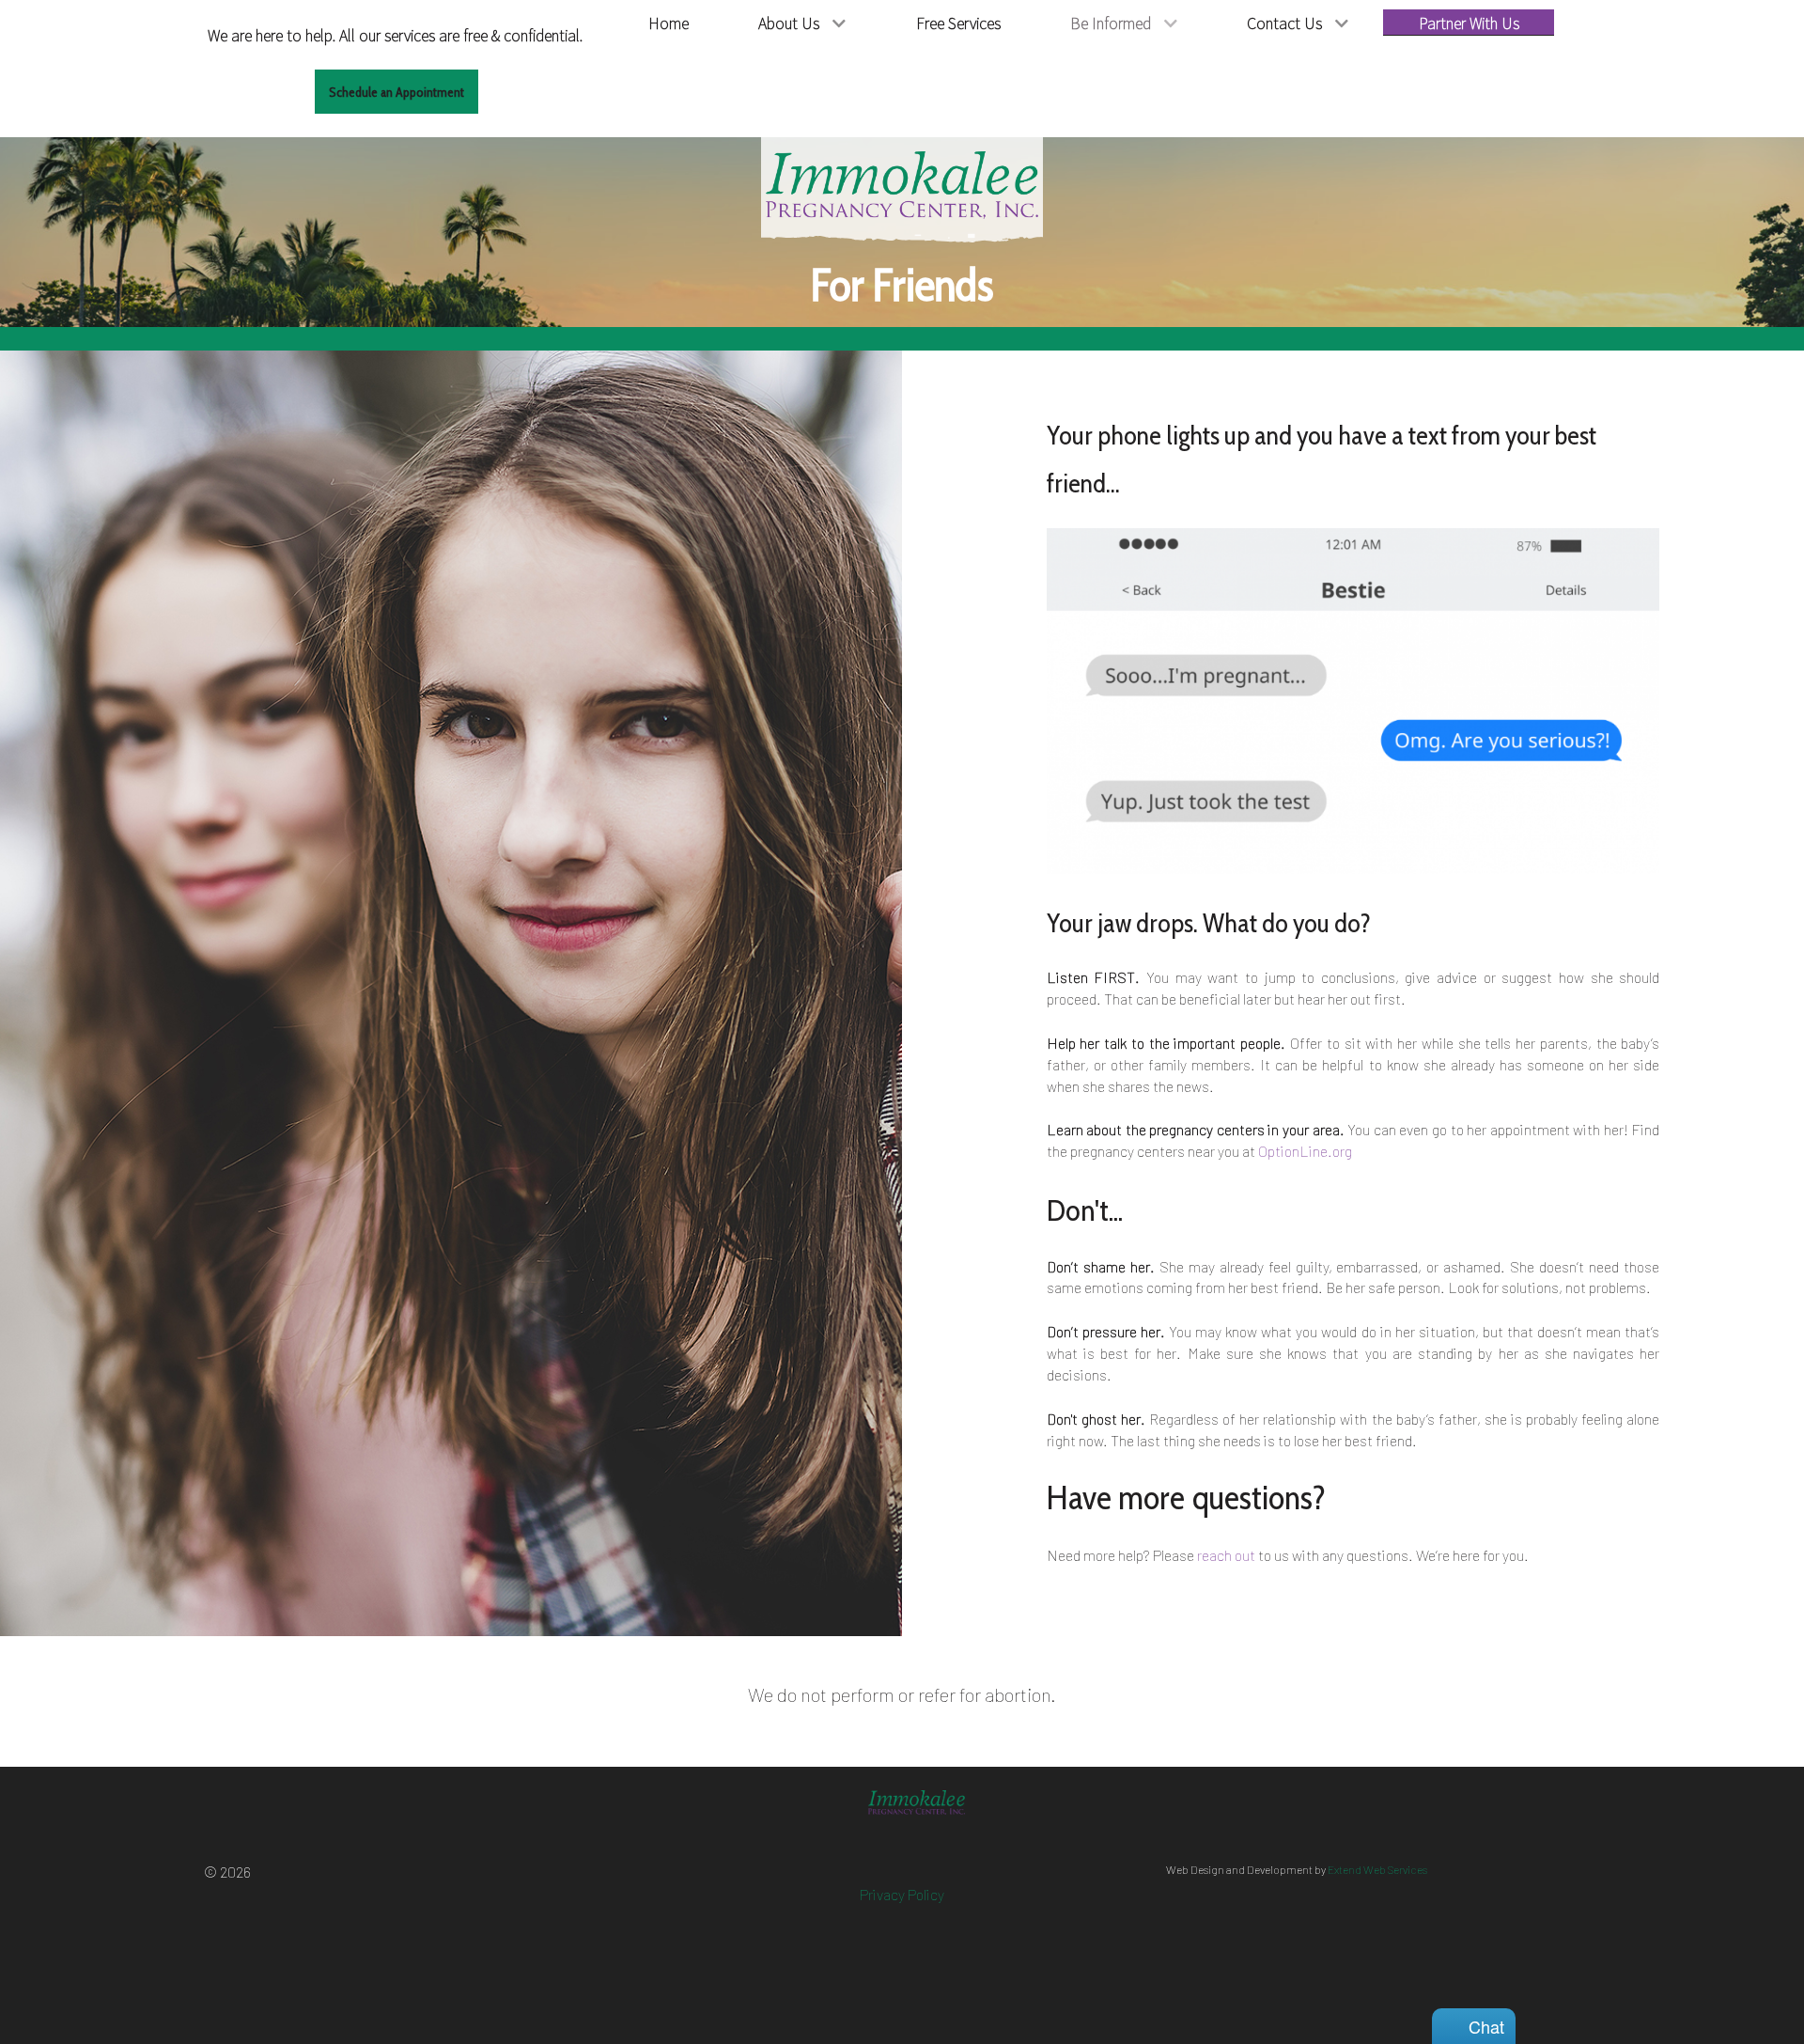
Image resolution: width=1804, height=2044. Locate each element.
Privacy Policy (902, 1894)
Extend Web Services (1377, 1869)
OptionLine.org (1305, 1151)
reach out (1226, 1555)
